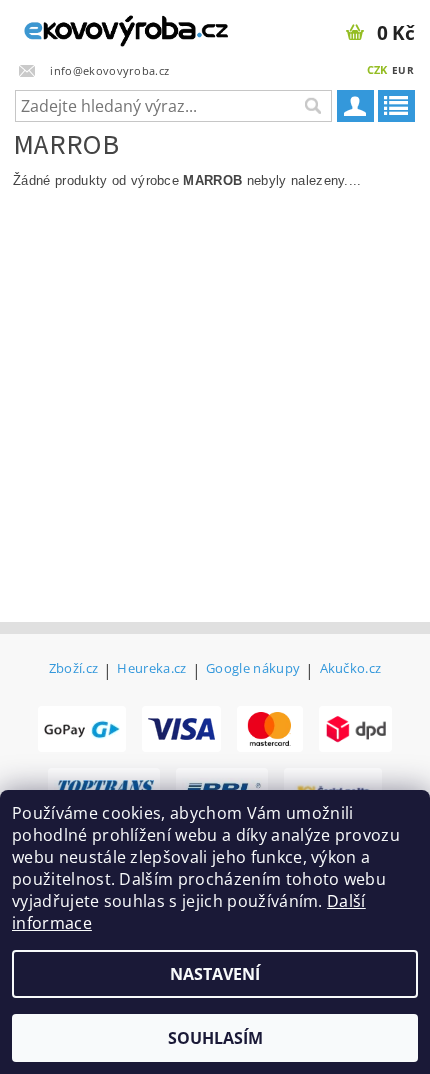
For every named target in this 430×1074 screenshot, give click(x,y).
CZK (377, 69)
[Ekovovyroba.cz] (107, 26)
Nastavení (215, 974)
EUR (403, 70)
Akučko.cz (351, 669)
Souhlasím (215, 1038)
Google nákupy (253, 669)
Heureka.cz (151, 669)
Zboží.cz (74, 669)
